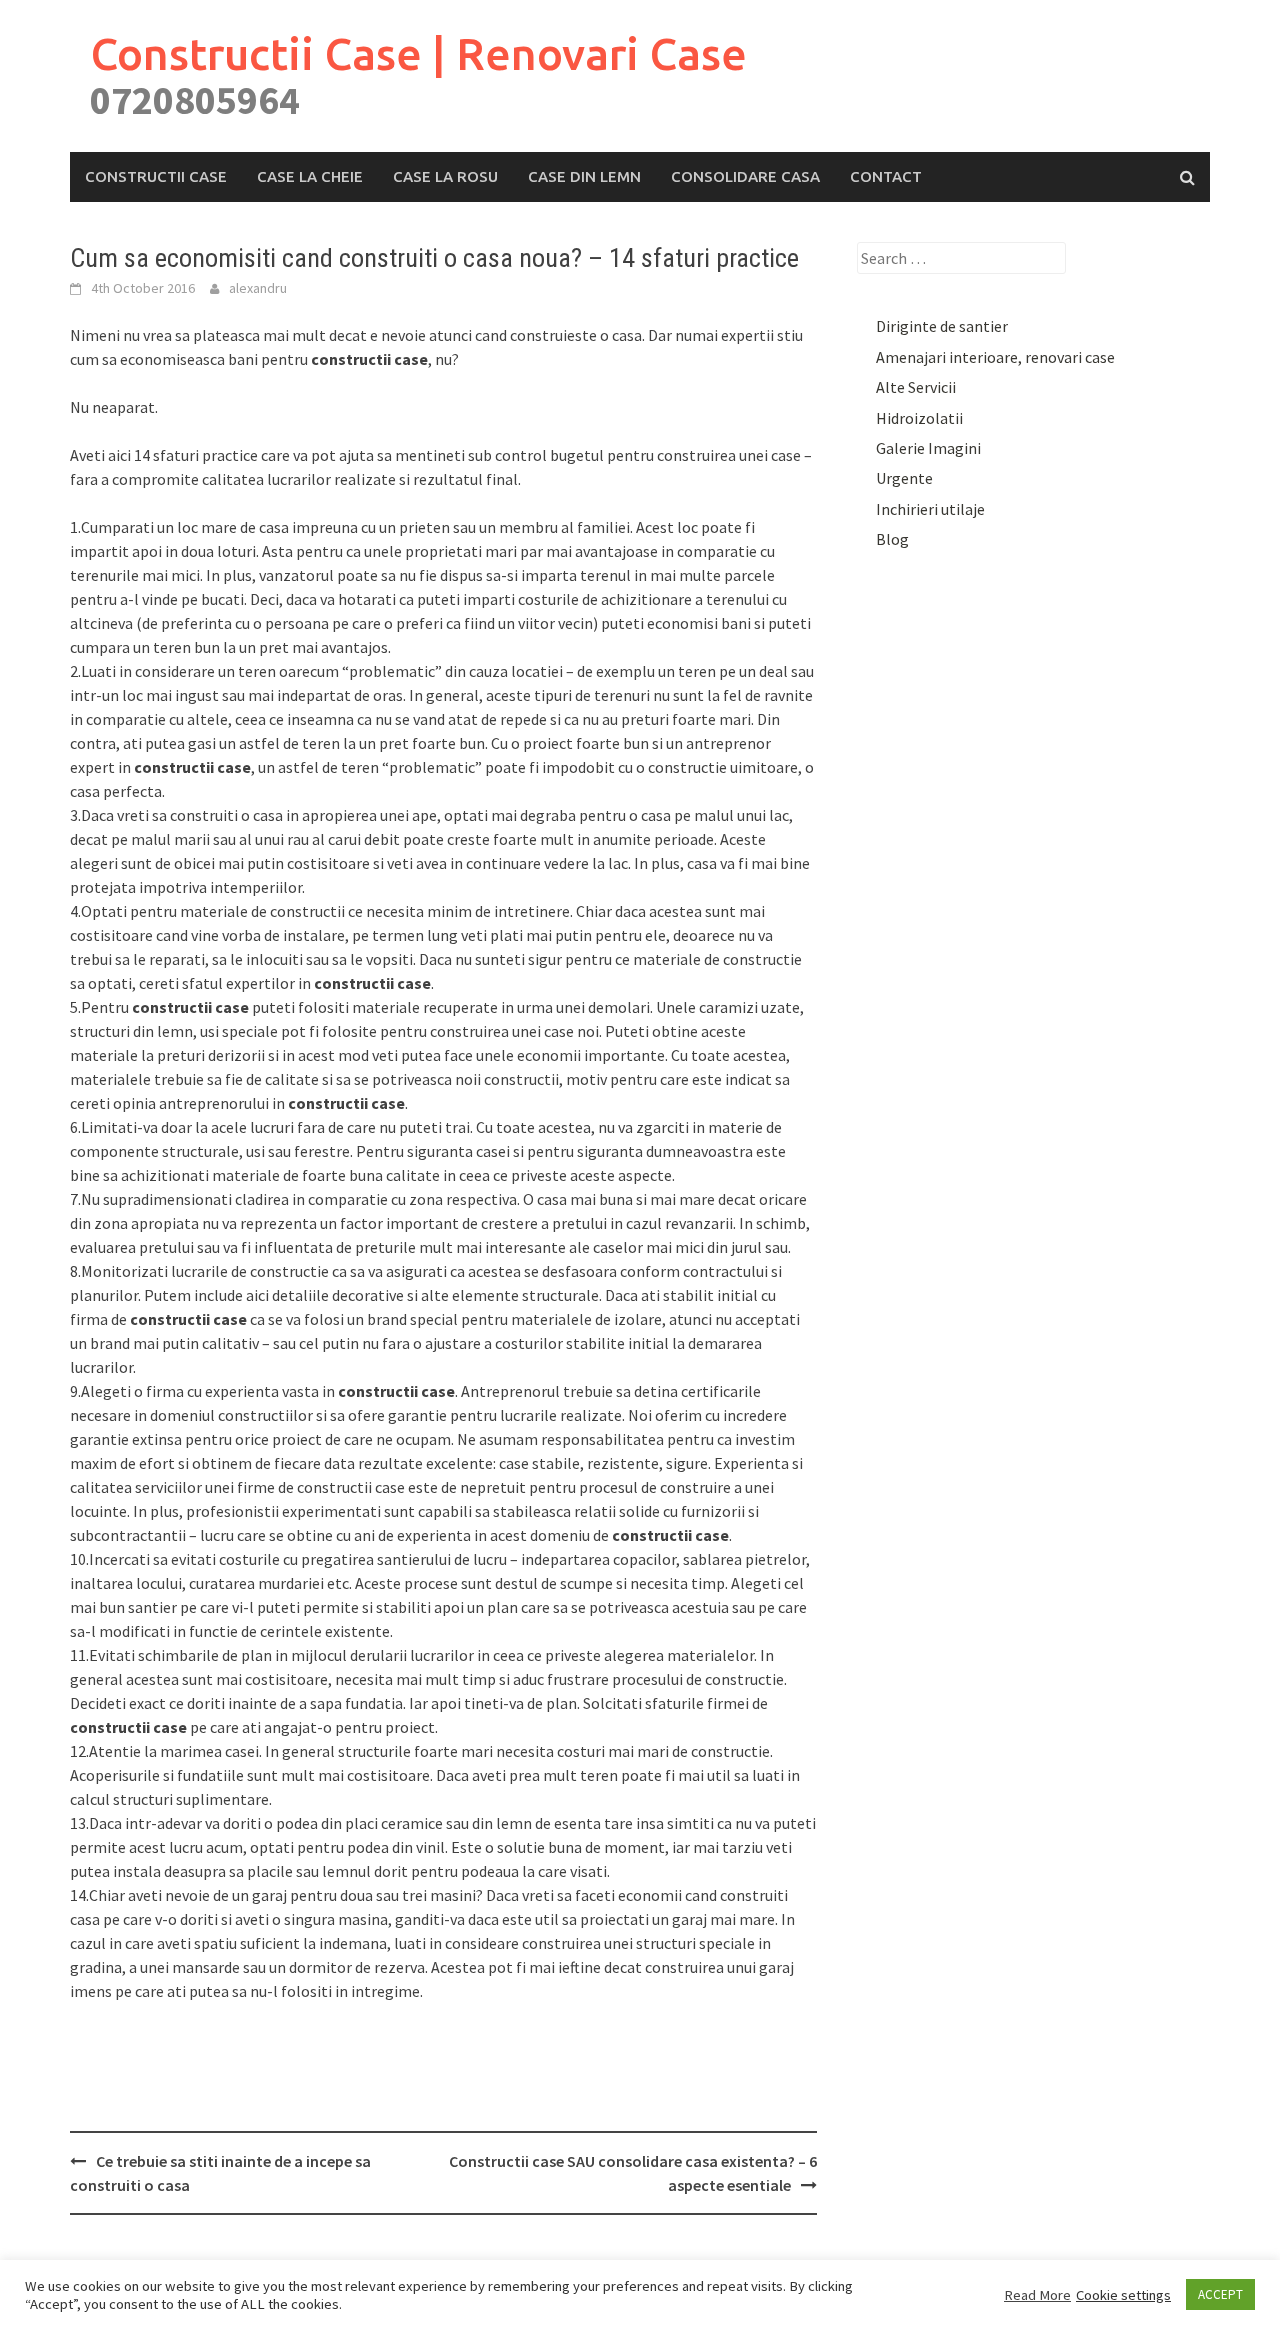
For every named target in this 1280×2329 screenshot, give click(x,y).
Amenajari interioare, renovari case (995, 357)
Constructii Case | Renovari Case (418, 53)
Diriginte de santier (942, 326)
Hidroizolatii (919, 418)
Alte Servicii (916, 387)
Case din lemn (584, 176)
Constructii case (156, 176)
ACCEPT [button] (1220, 2294)
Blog (892, 539)
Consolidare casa (745, 176)
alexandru (258, 288)
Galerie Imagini (928, 448)
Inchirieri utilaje (930, 509)
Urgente (904, 478)
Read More (1037, 2295)
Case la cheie (310, 176)
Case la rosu (445, 176)
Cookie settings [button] (1123, 2295)
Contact (886, 176)
